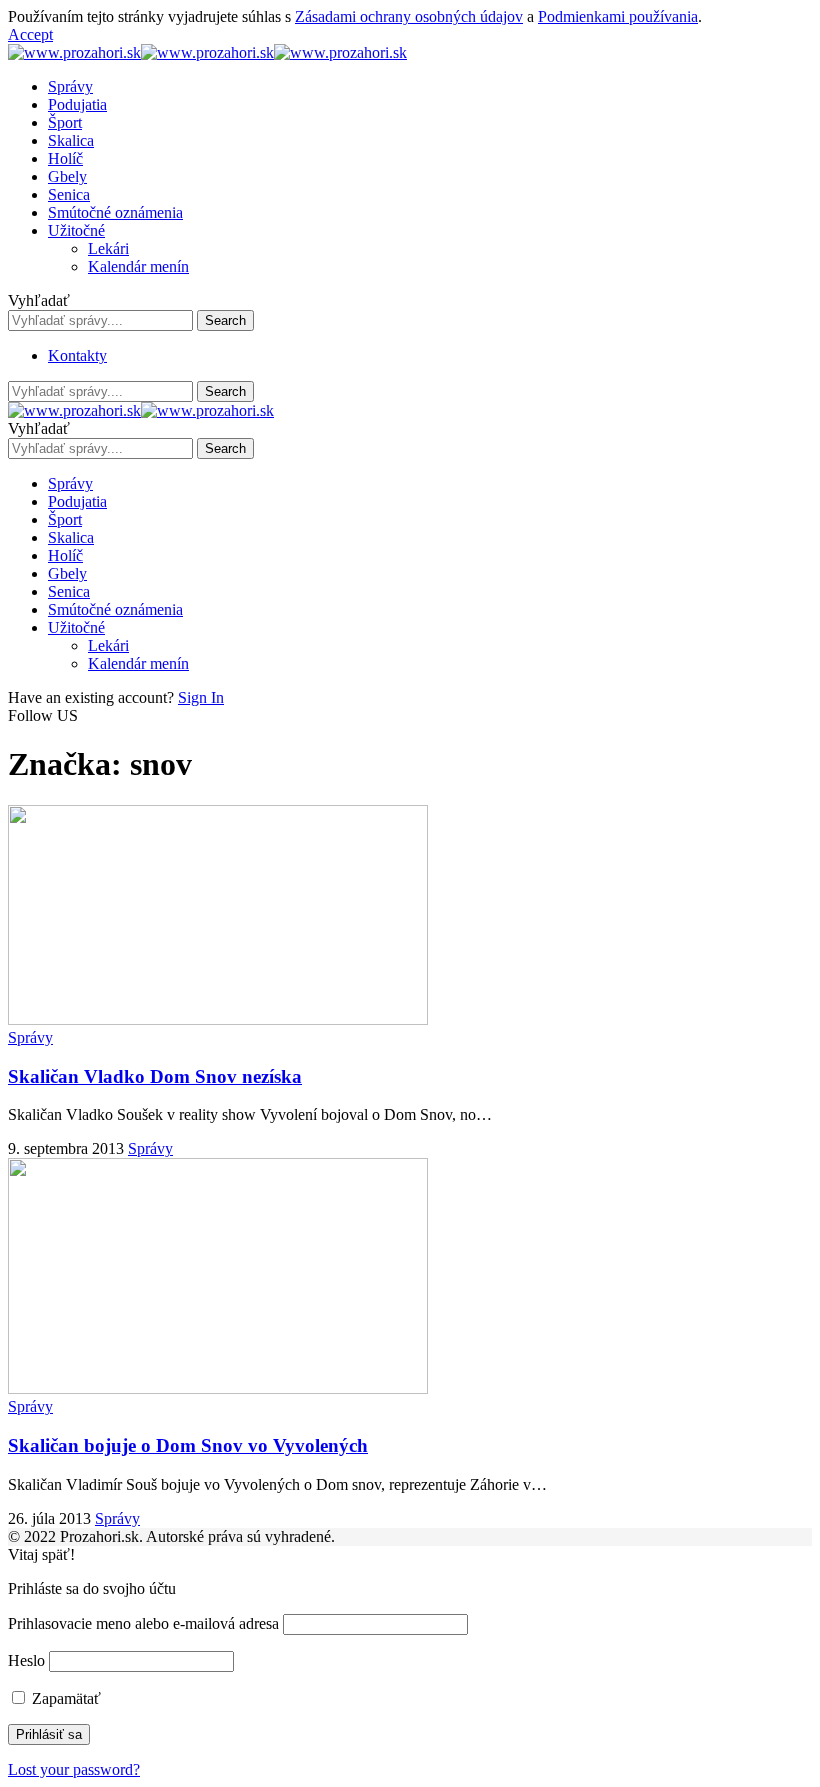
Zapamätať (64, 1698)
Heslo (26, 1660)
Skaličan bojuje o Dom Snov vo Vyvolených (188, 1445)
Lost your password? (74, 1769)
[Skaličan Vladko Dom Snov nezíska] (218, 1019)
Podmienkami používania (618, 16)
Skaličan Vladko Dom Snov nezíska (155, 1076)
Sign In (201, 697)
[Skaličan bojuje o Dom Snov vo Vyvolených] (218, 1388)
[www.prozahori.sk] (207, 52)
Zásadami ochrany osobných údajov (409, 16)
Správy (30, 1037)
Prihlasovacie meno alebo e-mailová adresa (143, 1623)
